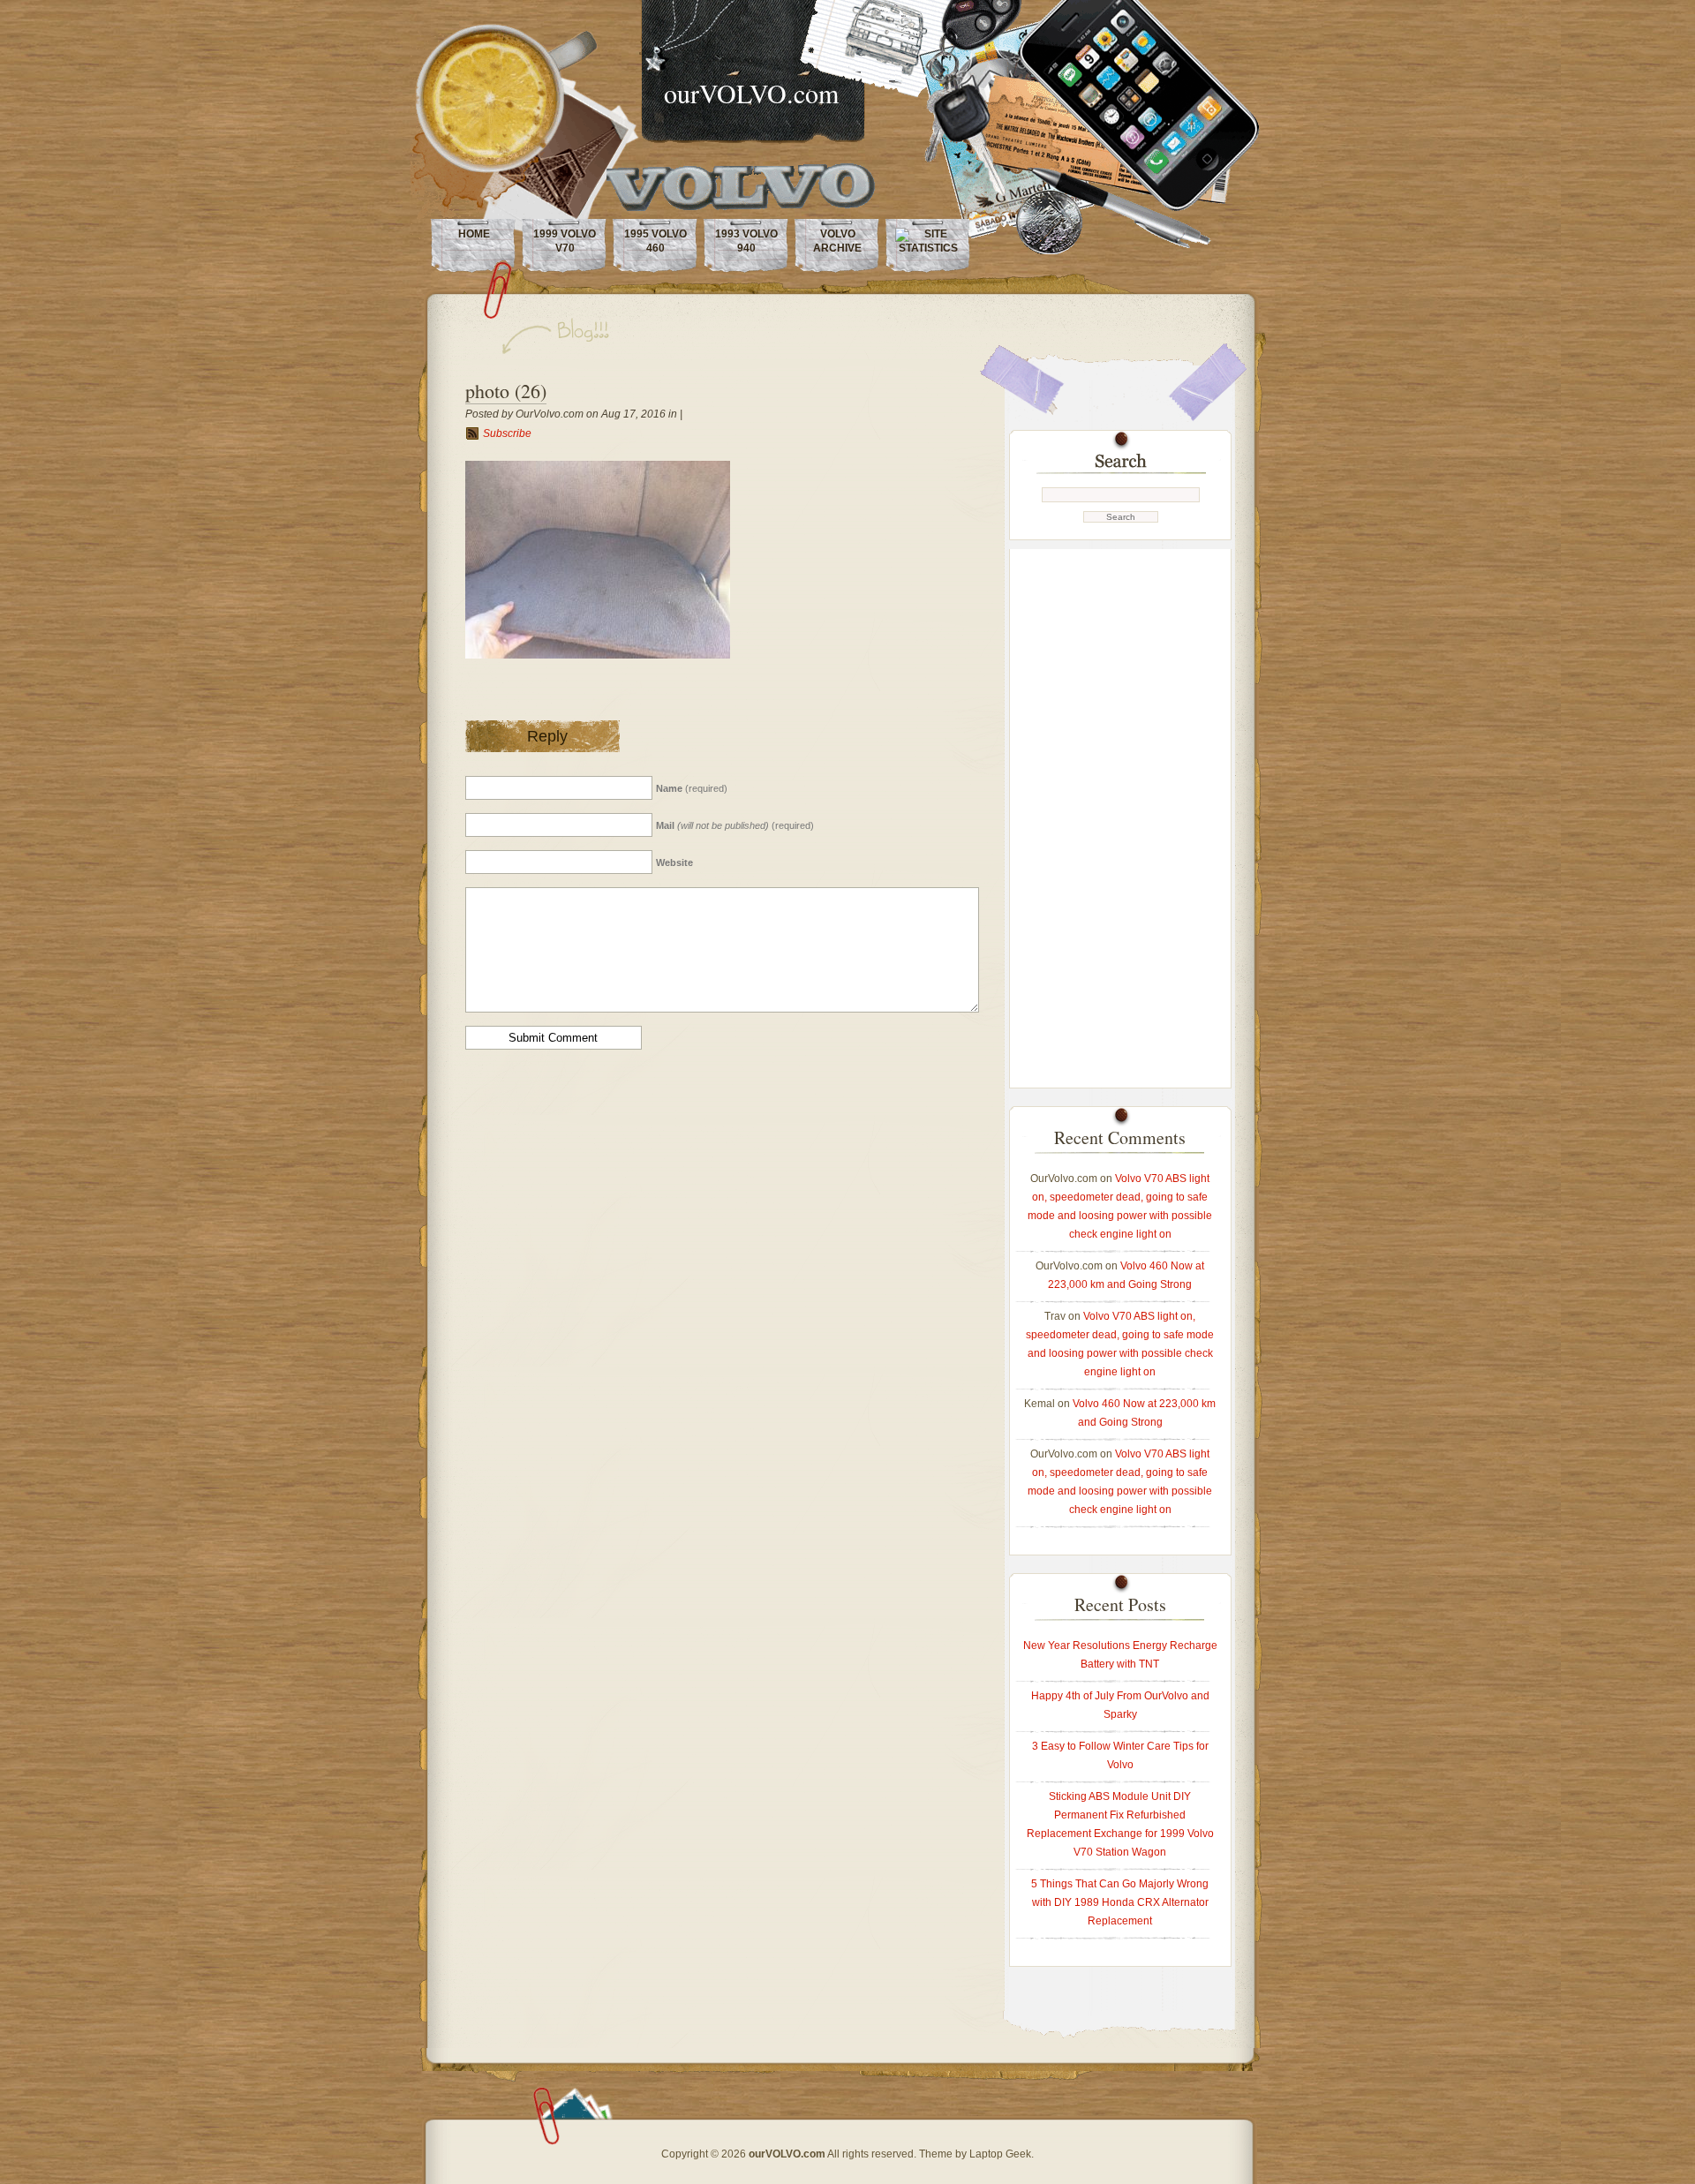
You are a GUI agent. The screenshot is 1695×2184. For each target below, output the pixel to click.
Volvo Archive (837, 241)
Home (474, 234)
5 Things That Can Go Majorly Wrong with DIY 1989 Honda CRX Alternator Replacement (1120, 1902)
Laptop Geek (1000, 2154)
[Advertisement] (1120, 814)
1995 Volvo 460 (655, 241)
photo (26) (506, 391)
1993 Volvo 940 (746, 241)
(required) (692, 788)
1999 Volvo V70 (565, 241)
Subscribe (507, 433)
